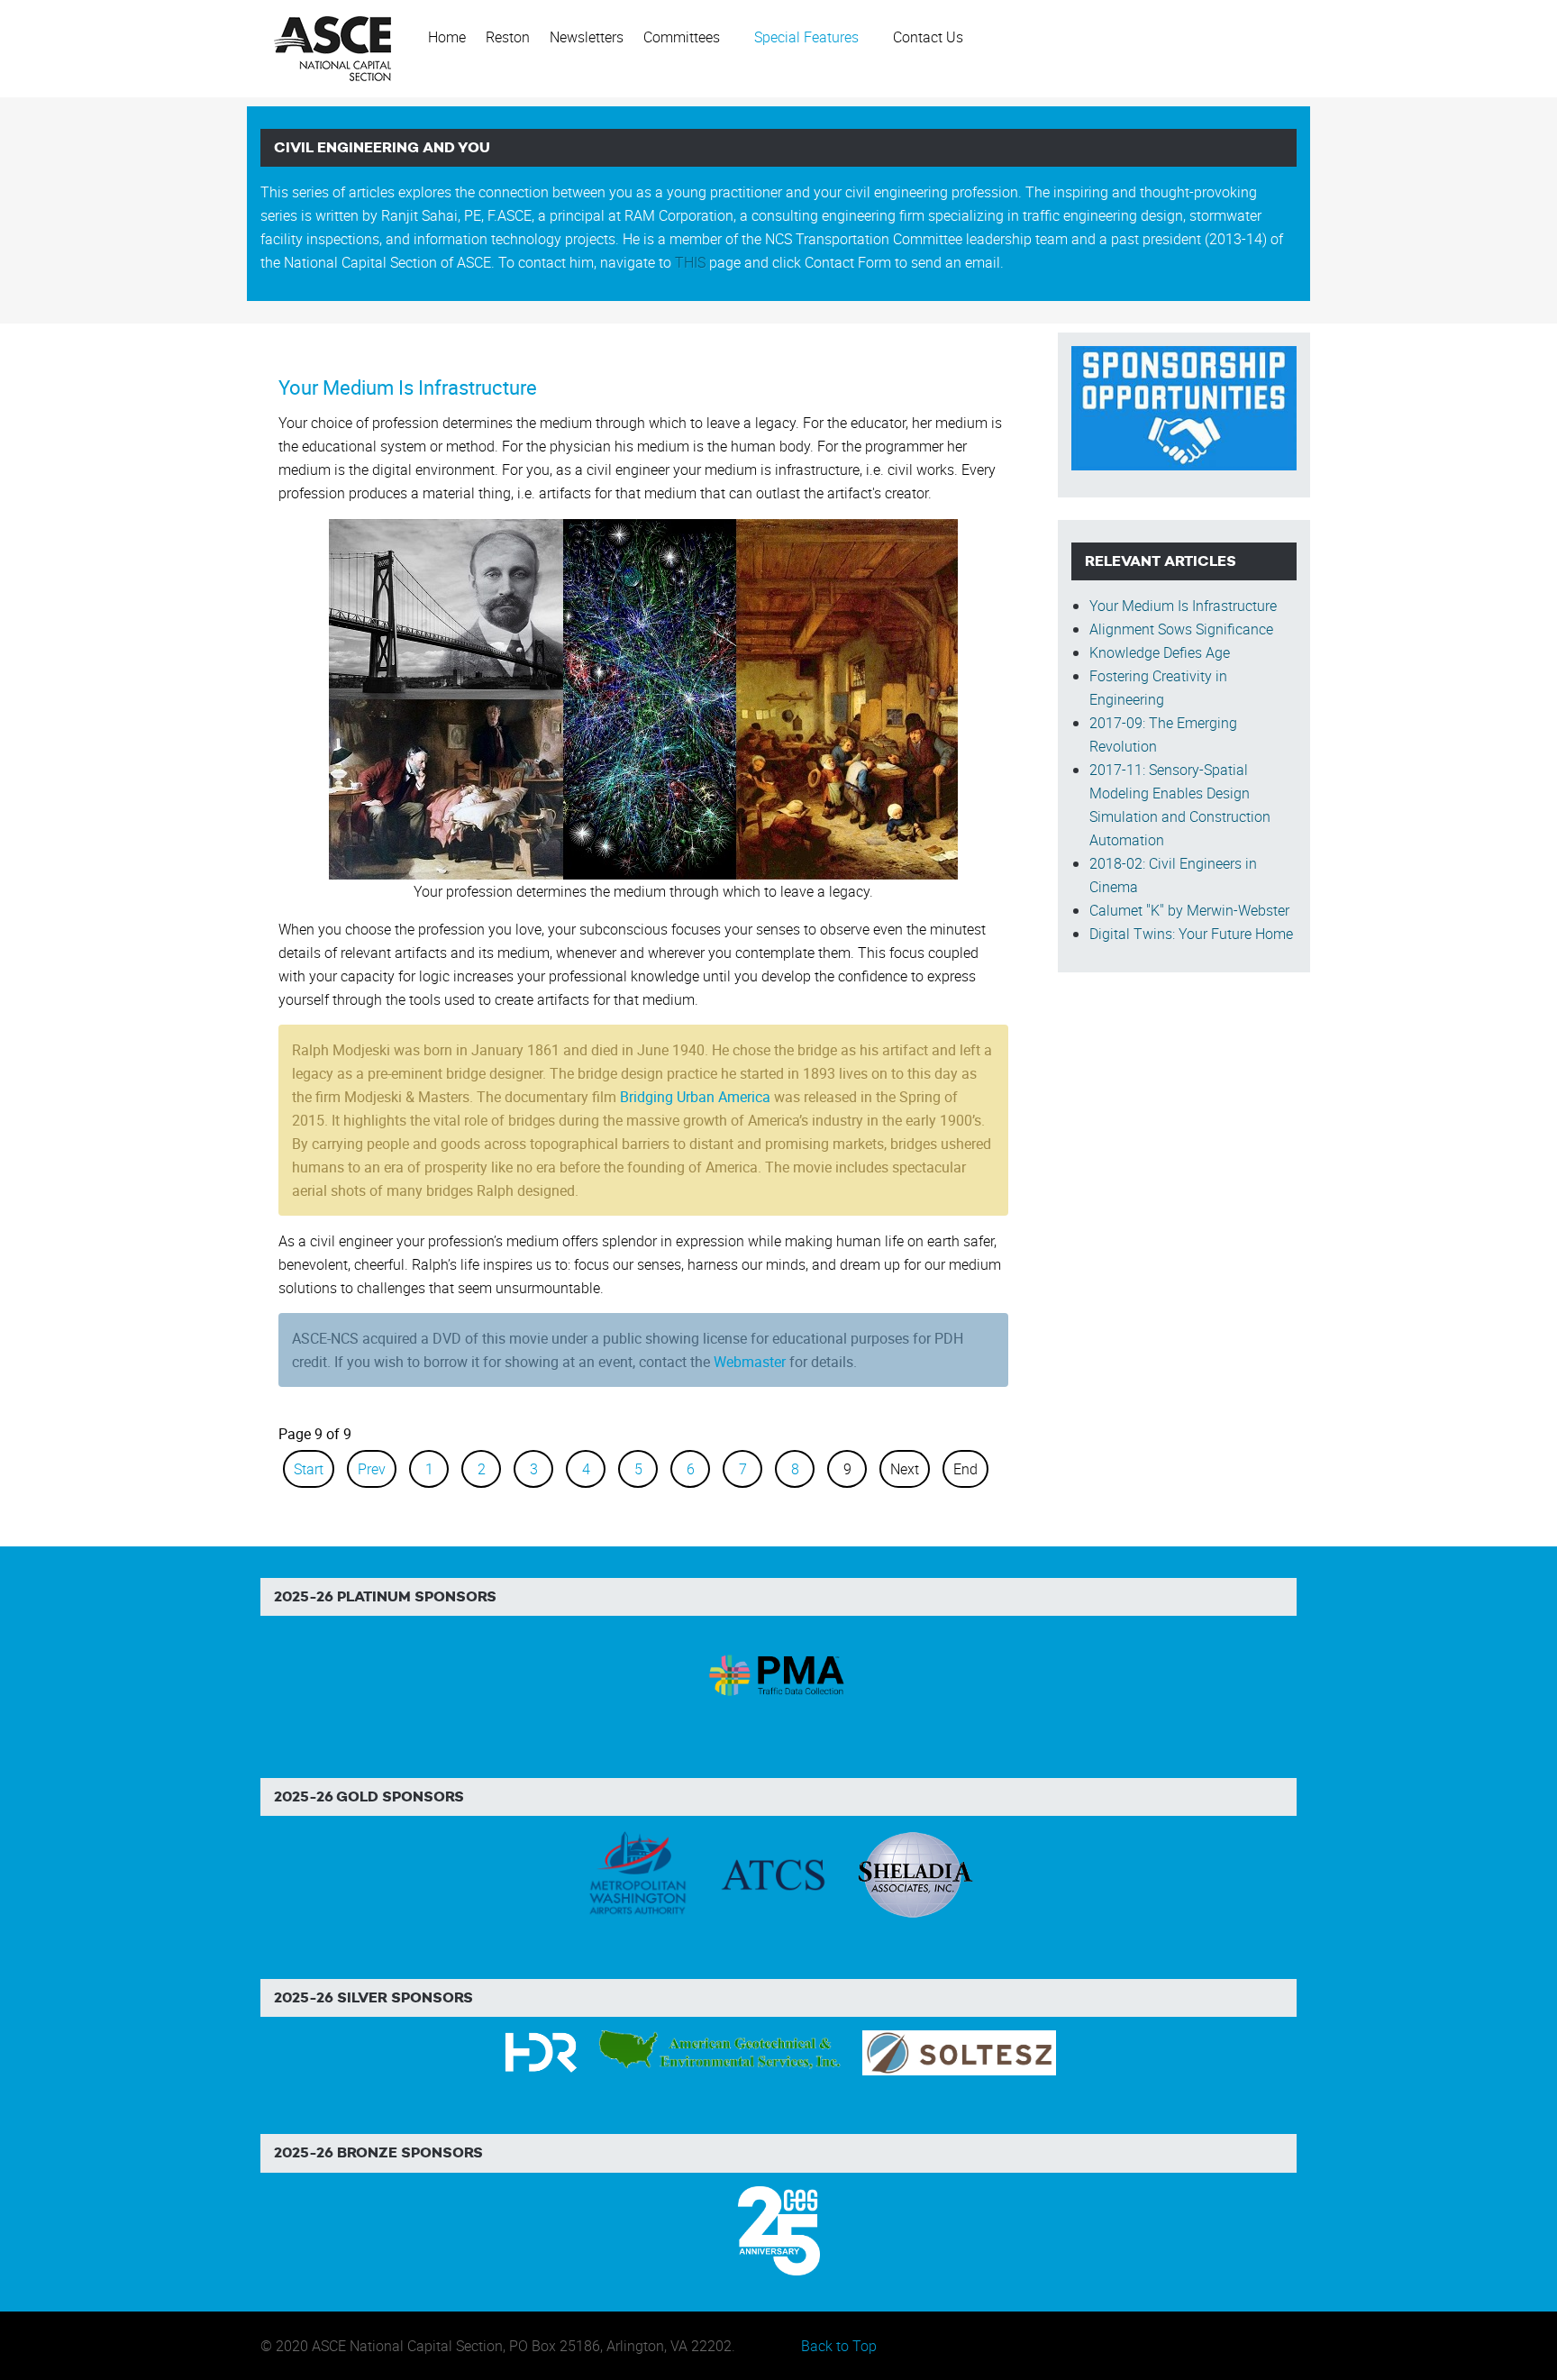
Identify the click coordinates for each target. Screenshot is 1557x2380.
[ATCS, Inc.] (773, 1874)
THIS (690, 262)
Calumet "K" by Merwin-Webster (1189, 910)
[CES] (779, 2230)
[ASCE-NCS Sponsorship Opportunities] (1184, 406)
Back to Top (839, 2346)
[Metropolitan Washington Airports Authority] (638, 1874)
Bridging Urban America (695, 1097)
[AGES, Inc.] (721, 2051)
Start (309, 1469)
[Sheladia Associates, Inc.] (914, 1874)
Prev (372, 1469)
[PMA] (779, 1673)
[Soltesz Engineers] (959, 2051)
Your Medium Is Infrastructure (408, 387)
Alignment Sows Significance (1181, 629)
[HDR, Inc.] (541, 2051)
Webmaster (750, 1362)
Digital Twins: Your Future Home (1191, 934)
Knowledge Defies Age (1160, 652)
